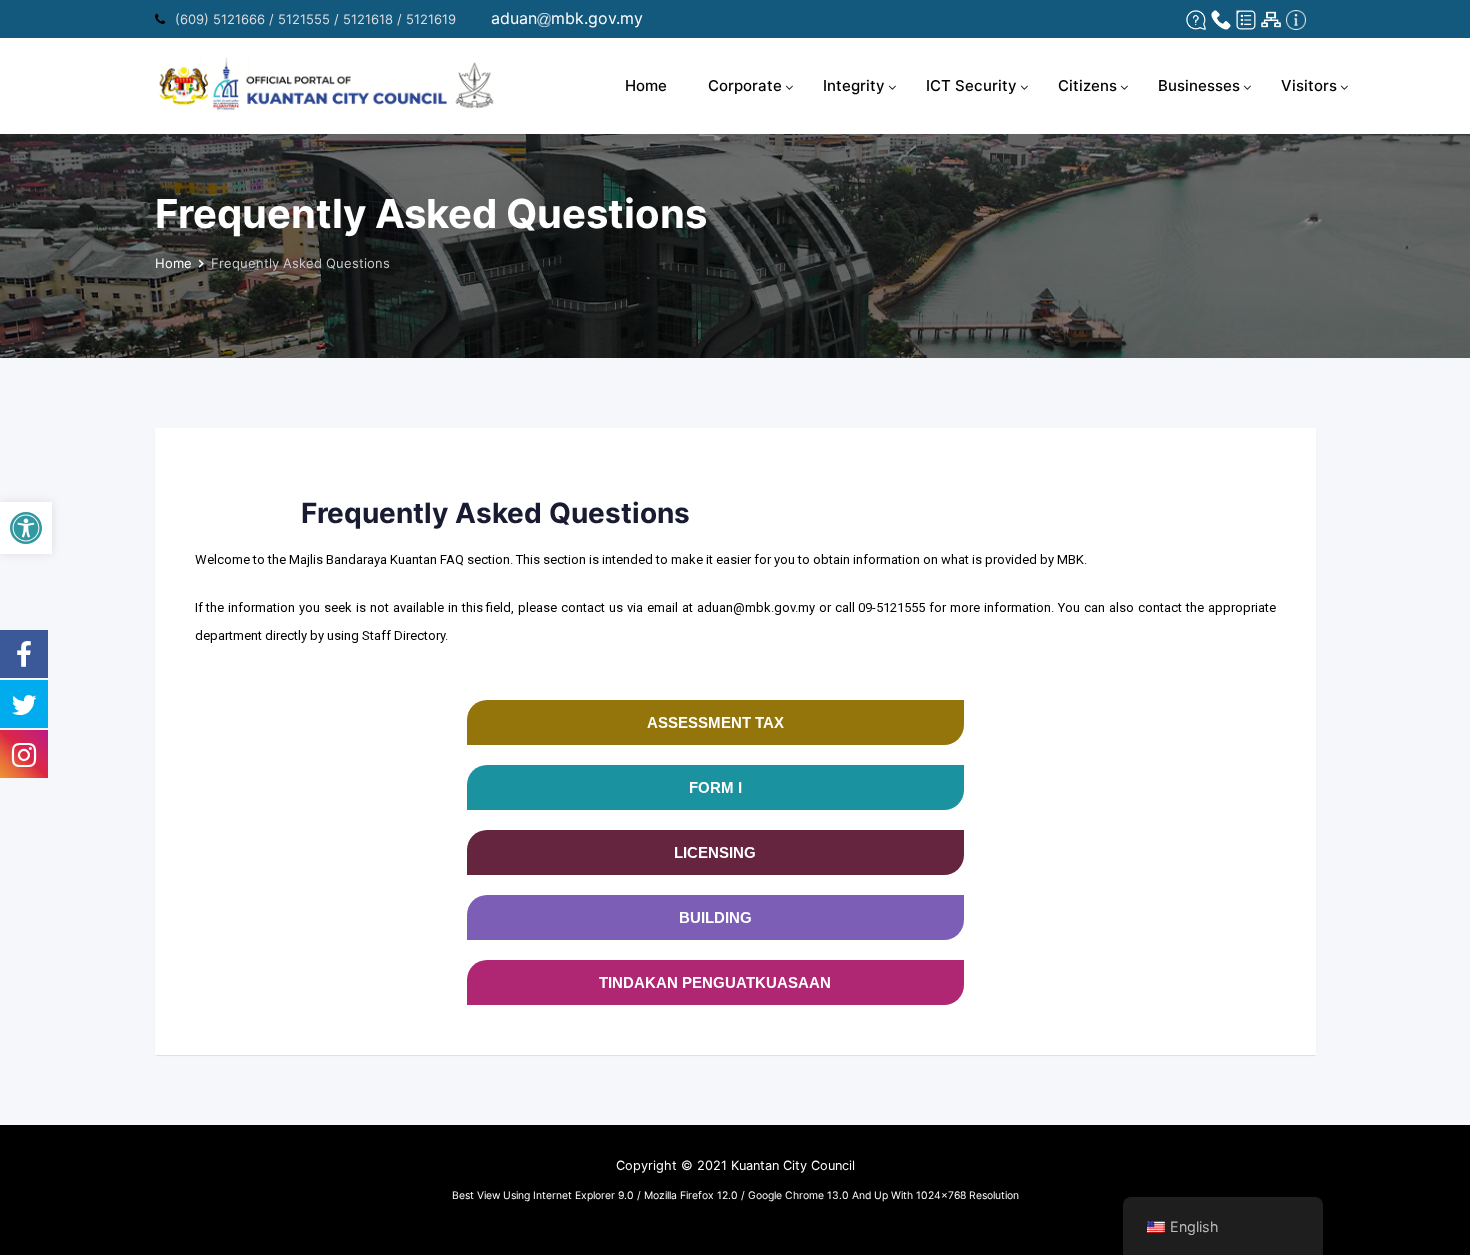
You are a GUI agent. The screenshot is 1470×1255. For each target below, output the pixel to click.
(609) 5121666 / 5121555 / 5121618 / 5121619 (315, 19)
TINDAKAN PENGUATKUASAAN (715, 982)
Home (646, 85)
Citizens (1087, 85)
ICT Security (971, 85)
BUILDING (715, 917)
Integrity (854, 85)
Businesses (1199, 85)
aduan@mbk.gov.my (756, 607)
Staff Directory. (405, 635)
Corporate (745, 85)
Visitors (1309, 85)
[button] (26, 528)
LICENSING (715, 852)
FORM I (715, 787)
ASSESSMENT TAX (715, 722)
